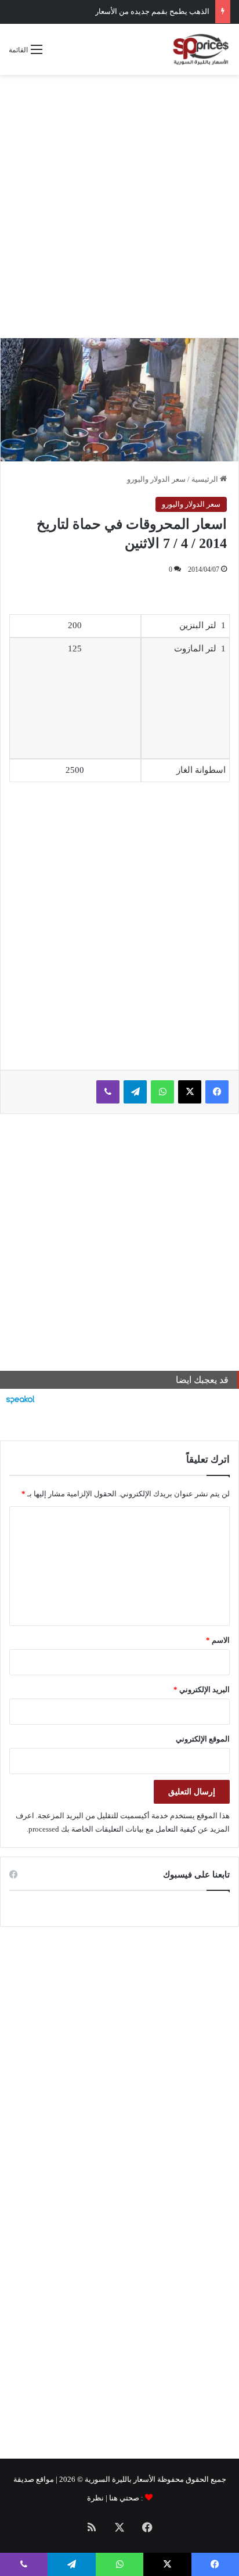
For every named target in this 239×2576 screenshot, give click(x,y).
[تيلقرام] (135, 1092)
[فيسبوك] (217, 1092)
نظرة (95, 2498)
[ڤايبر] (108, 1092)
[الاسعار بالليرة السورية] (200, 49)
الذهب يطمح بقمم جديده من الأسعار (152, 11)
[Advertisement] (119, 206)
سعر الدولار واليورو (156, 479)
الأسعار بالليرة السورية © (116, 2479)
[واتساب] (162, 1092)
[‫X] (190, 1092)
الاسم (218, 1640)
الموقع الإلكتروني (203, 1739)
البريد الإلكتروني (202, 1690)
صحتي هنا (124, 2498)
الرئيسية (206, 479)
